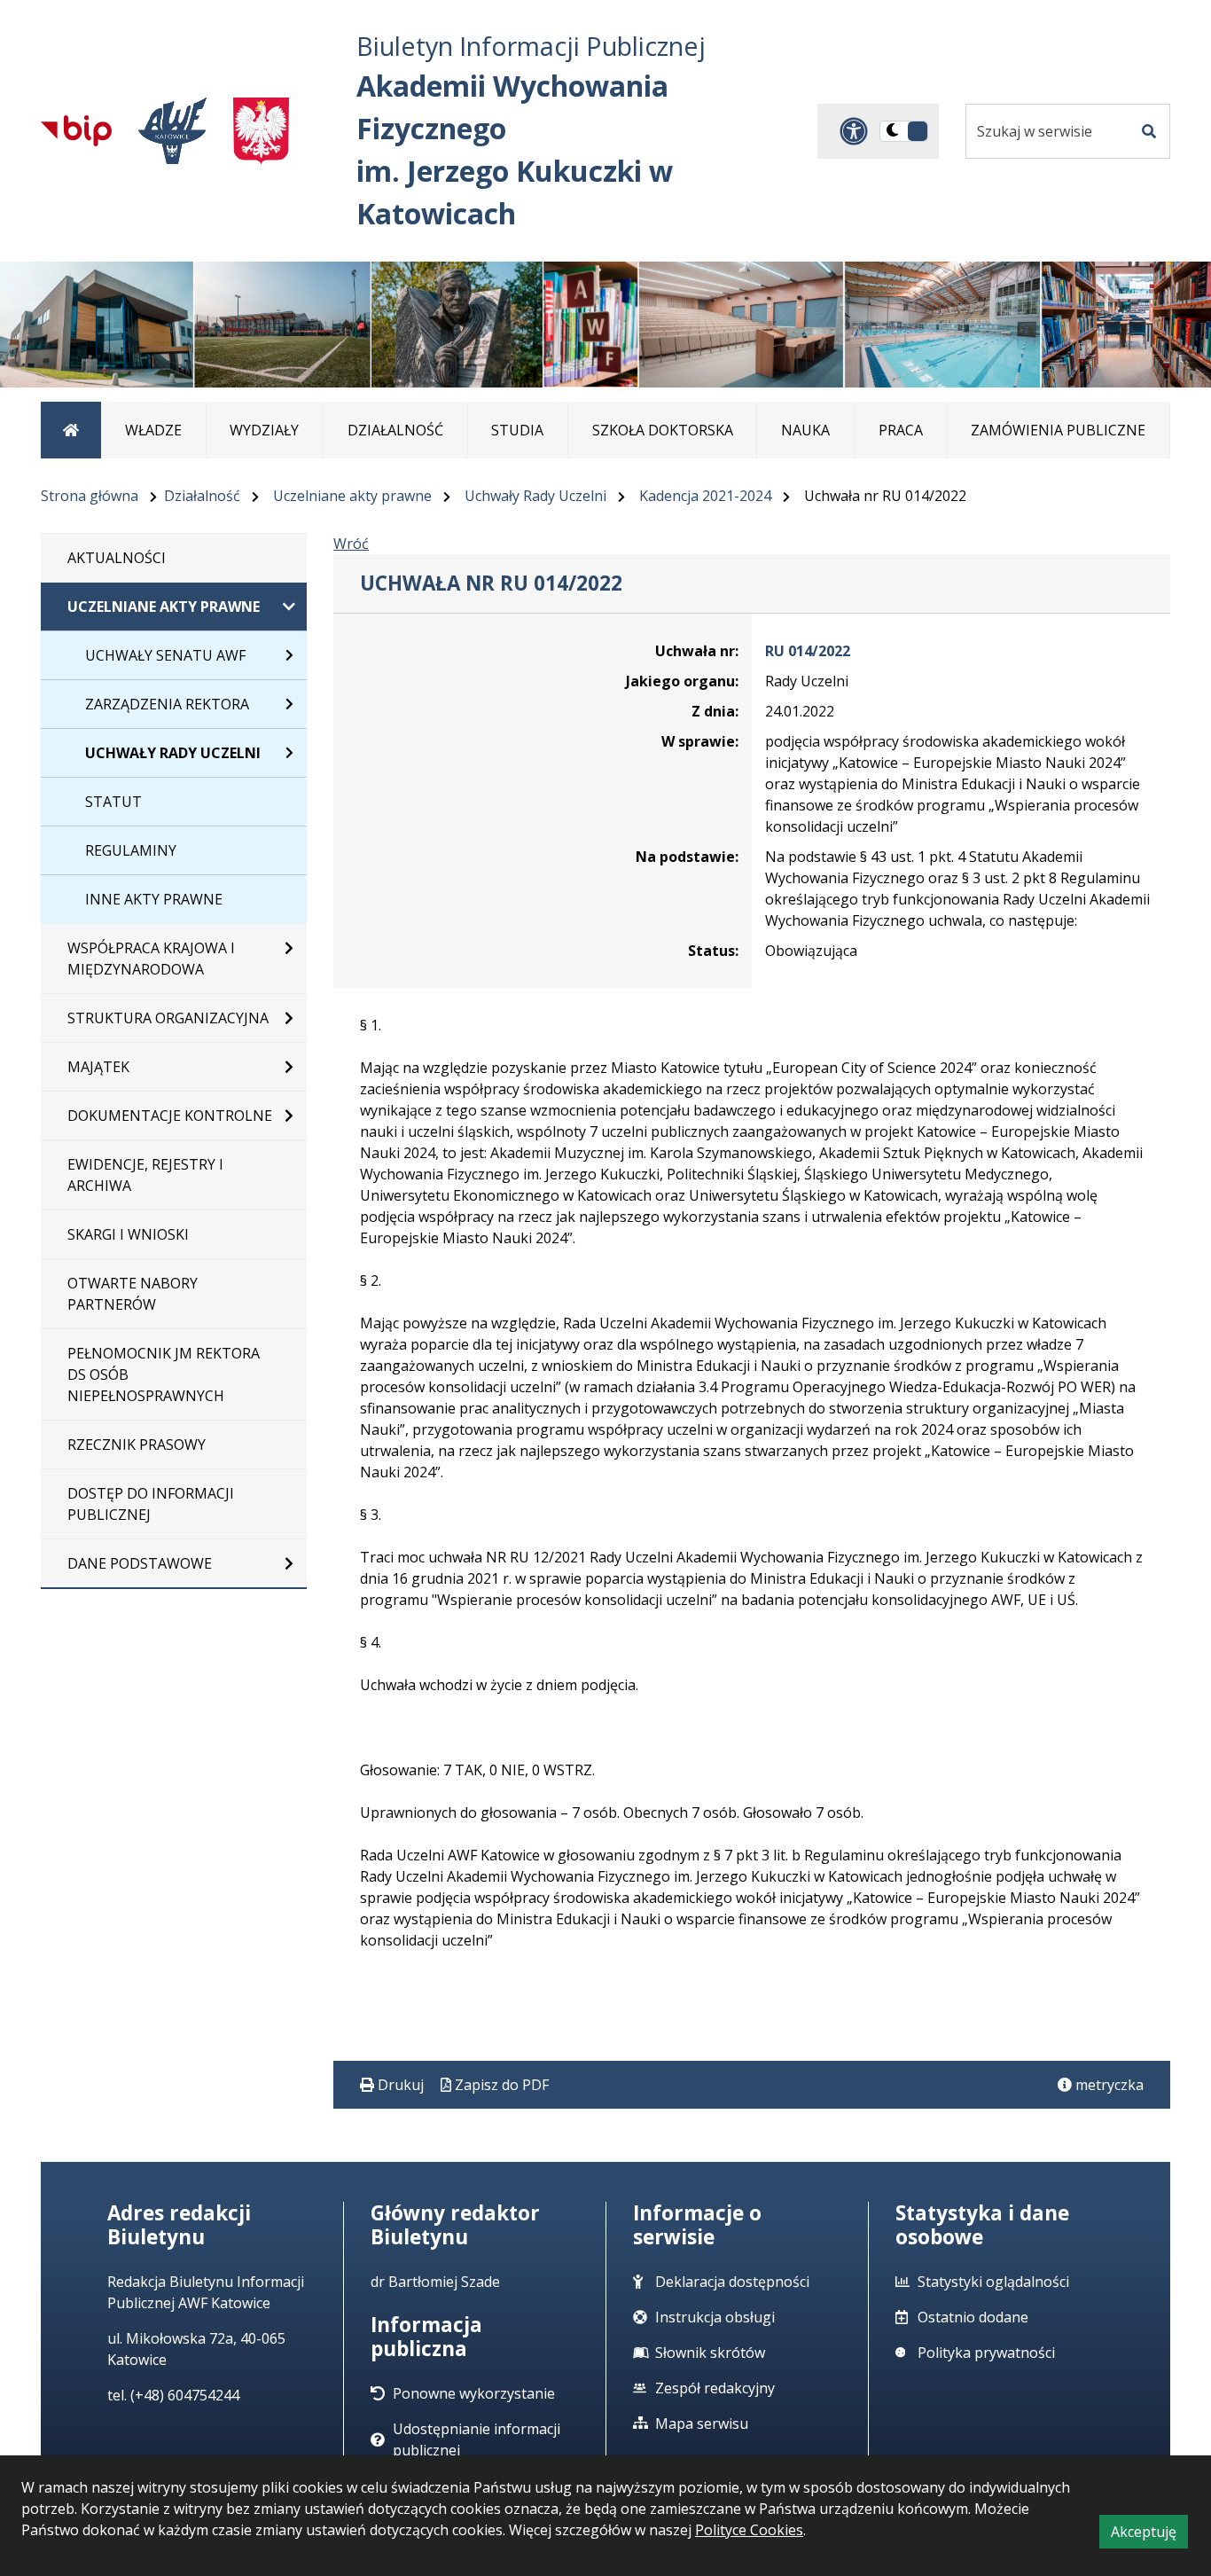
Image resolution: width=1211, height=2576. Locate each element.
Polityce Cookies (749, 2530)
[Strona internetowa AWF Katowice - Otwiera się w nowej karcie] (172, 131)
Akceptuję (1149, 2535)
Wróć (351, 544)
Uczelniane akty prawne (352, 496)
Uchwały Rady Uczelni (535, 496)
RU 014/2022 (808, 651)
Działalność (202, 496)
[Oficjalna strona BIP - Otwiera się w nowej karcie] (76, 130)
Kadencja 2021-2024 (705, 496)
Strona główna (90, 496)
